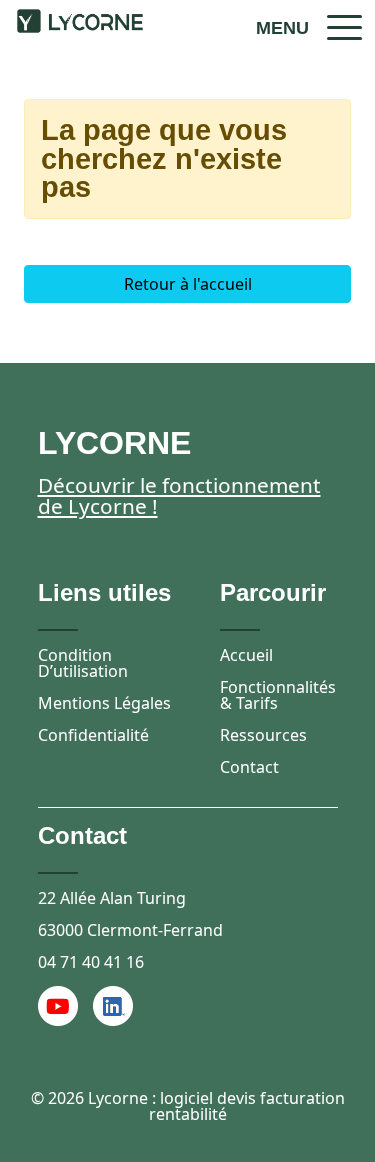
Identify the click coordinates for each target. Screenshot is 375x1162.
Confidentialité (93, 735)
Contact (249, 767)
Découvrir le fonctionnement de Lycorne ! (179, 495)
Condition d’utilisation (83, 663)
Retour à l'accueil (188, 284)
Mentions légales (104, 703)
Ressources (263, 735)
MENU (282, 28)
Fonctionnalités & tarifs (278, 695)
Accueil (246, 655)
